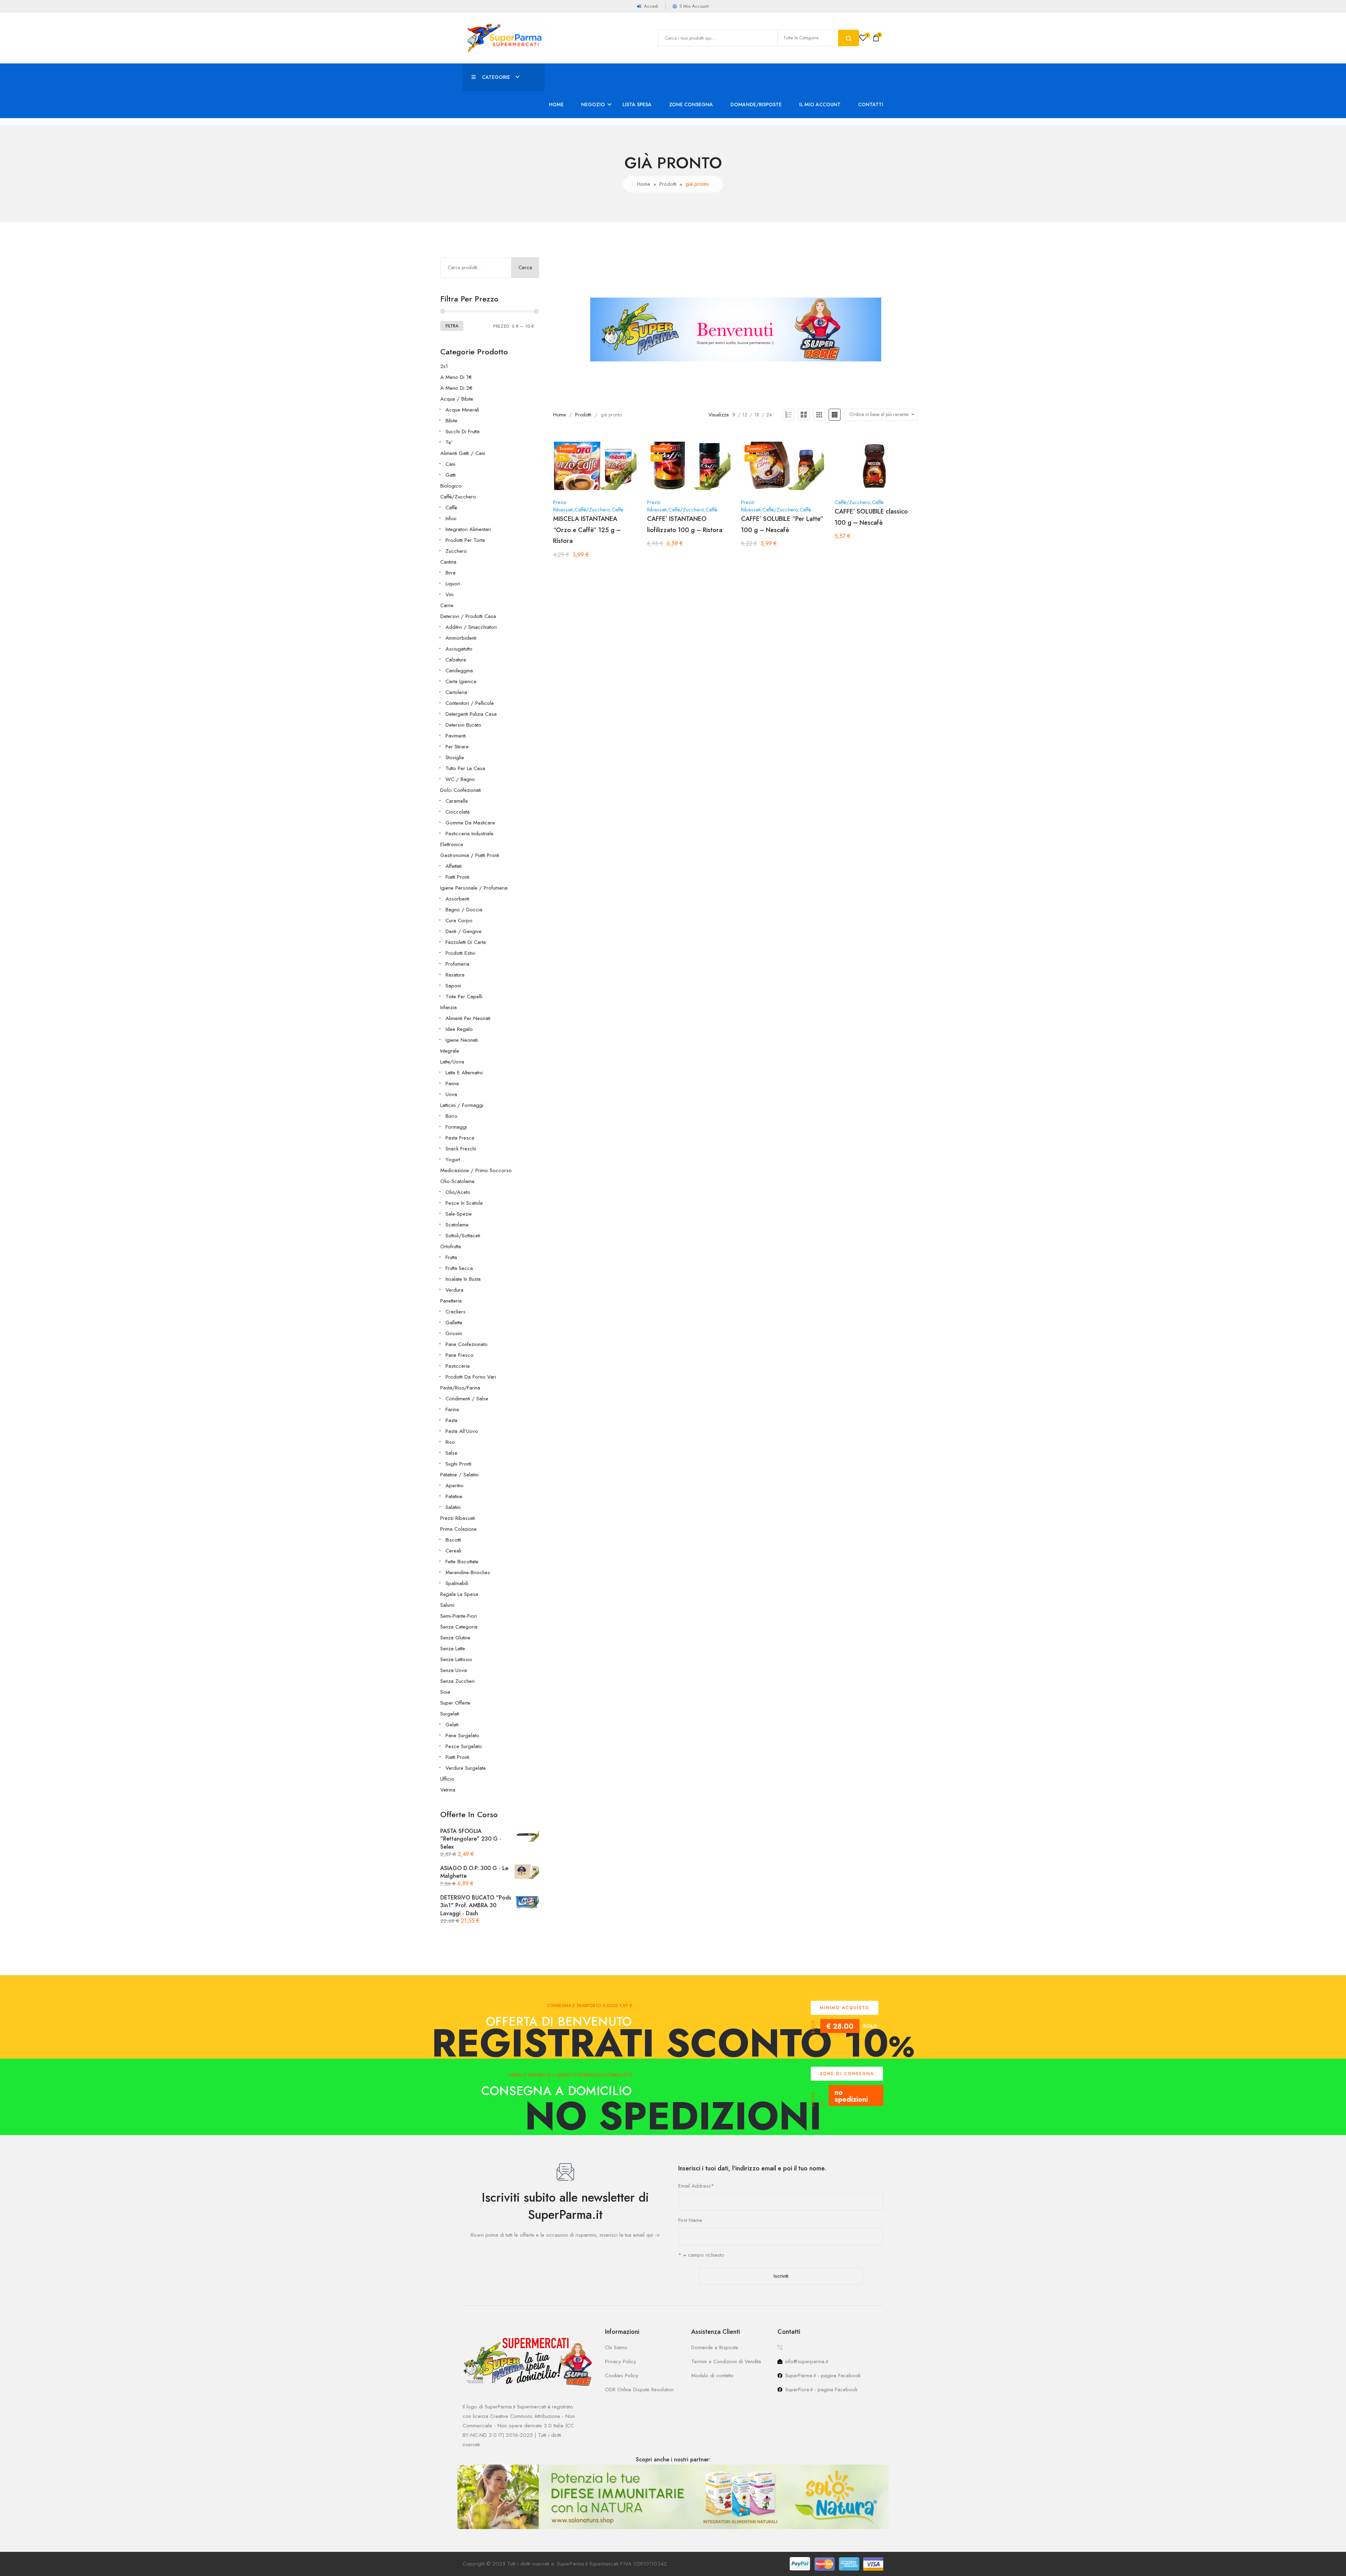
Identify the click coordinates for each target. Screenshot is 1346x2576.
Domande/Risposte (756, 104)
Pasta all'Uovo (462, 1431)
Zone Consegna (691, 104)
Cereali (453, 1551)
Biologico (451, 486)
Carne (447, 605)
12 (745, 415)
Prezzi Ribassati (458, 1518)
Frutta (451, 1257)
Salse (451, 1453)
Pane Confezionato (467, 1344)
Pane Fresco (460, 1355)
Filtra (452, 326)
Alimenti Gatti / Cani (463, 453)
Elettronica (452, 844)
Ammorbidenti (461, 638)
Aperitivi (454, 1486)
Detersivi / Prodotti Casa (468, 616)
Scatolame (457, 1225)
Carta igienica (461, 681)
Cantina (448, 562)
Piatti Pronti (457, 877)
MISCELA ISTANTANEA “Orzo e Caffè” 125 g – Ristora (587, 530)
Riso (450, 1442)
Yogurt (453, 1160)
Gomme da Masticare (470, 823)
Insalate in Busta (463, 1279)
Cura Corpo (459, 920)
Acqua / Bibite (457, 399)
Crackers (456, 1312)
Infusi (451, 518)
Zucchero (456, 551)
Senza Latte (453, 1649)
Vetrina (448, 1790)
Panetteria (451, 1301)
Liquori (453, 584)
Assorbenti (457, 899)
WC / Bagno (460, 779)
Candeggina (459, 671)
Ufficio (447, 1779)
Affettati (454, 866)
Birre (451, 573)
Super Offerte (455, 1703)
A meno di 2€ (456, 388)
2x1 (444, 366)
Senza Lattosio (456, 1659)
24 (769, 415)
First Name (690, 2220)
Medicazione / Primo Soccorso (476, 1170)
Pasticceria (458, 1366)
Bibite (451, 421)
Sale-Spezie (459, 1214)
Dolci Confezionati (461, 790)
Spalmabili (457, 1583)
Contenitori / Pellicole (470, 703)
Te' (449, 442)
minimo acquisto (845, 2008)
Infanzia (448, 1007)
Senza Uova (454, 1670)
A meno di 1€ (456, 377)
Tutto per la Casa (465, 768)
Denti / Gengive (464, 931)
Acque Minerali (462, 410)
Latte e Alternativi (464, 1073)
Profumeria (457, 964)
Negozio (593, 104)
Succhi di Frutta (463, 431)
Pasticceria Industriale (470, 834)
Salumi (447, 1605)
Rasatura (455, 975)
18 (757, 415)
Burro (451, 1116)
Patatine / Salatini (459, 1475)
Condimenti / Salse (467, 1399)
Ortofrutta (451, 1246)
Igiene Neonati (462, 1040)
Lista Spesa (637, 104)
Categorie (496, 77)
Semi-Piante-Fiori (458, 1616)
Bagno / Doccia (464, 910)
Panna (452, 1083)
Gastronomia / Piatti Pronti (470, 855)
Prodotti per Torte (465, 540)
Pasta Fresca (460, 1138)
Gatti (451, 475)
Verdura (454, 1290)
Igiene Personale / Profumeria (474, 888)
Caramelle (457, 801)
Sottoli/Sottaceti (463, 1236)
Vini (450, 594)
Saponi (453, 986)
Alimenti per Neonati (468, 1018)
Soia (445, 1692)
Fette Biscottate (462, 1562)
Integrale (450, 1051)
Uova (451, 1094)
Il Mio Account (820, 104)
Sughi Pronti (458, 1464)
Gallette (454, 1323)
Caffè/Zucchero (458, 497)
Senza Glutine (455, 1638)
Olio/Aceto (458, 1192)
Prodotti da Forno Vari (471, 1377)
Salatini (453, 1507)
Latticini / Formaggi (462, 1105)
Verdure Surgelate (466, 1768)
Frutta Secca (459, 1268)
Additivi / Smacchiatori (471, 627)
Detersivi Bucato (463, 725)
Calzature (456, 660)
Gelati (452, 1725)
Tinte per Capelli (464, 997)
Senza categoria (459, 1627)
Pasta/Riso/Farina (460, 1388)
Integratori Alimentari (468, 529)
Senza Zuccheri (457, 1681)
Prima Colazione (458, 1529)
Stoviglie (455, 757)
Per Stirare (457, 747)
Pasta (451, 1420)
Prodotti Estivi (460, 953)
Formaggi (456, 1127)
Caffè (451, 508)
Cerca (525, 267)
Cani (450, 464)
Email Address (696, 2186)
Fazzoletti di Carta (466, 942)
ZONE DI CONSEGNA (847, 2074)
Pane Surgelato (462, 1735)
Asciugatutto (459, 649)
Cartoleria (456, 692)
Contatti (871, 104)
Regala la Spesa (459, 1594)
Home (556, 104)
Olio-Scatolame (457, 1181)
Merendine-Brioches (468, 1572)
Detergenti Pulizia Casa (471, 714)
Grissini (454, 1333)
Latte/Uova (452, 1062)
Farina (452, 1409)
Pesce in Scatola (464, 1203)
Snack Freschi (461, 1149)
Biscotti (453, 1540)
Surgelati (450, 1714)
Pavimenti (456, 736)
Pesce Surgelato (464, 1746)
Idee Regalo (459, 1029)
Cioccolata (458, 812)
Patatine (454, 1496)
